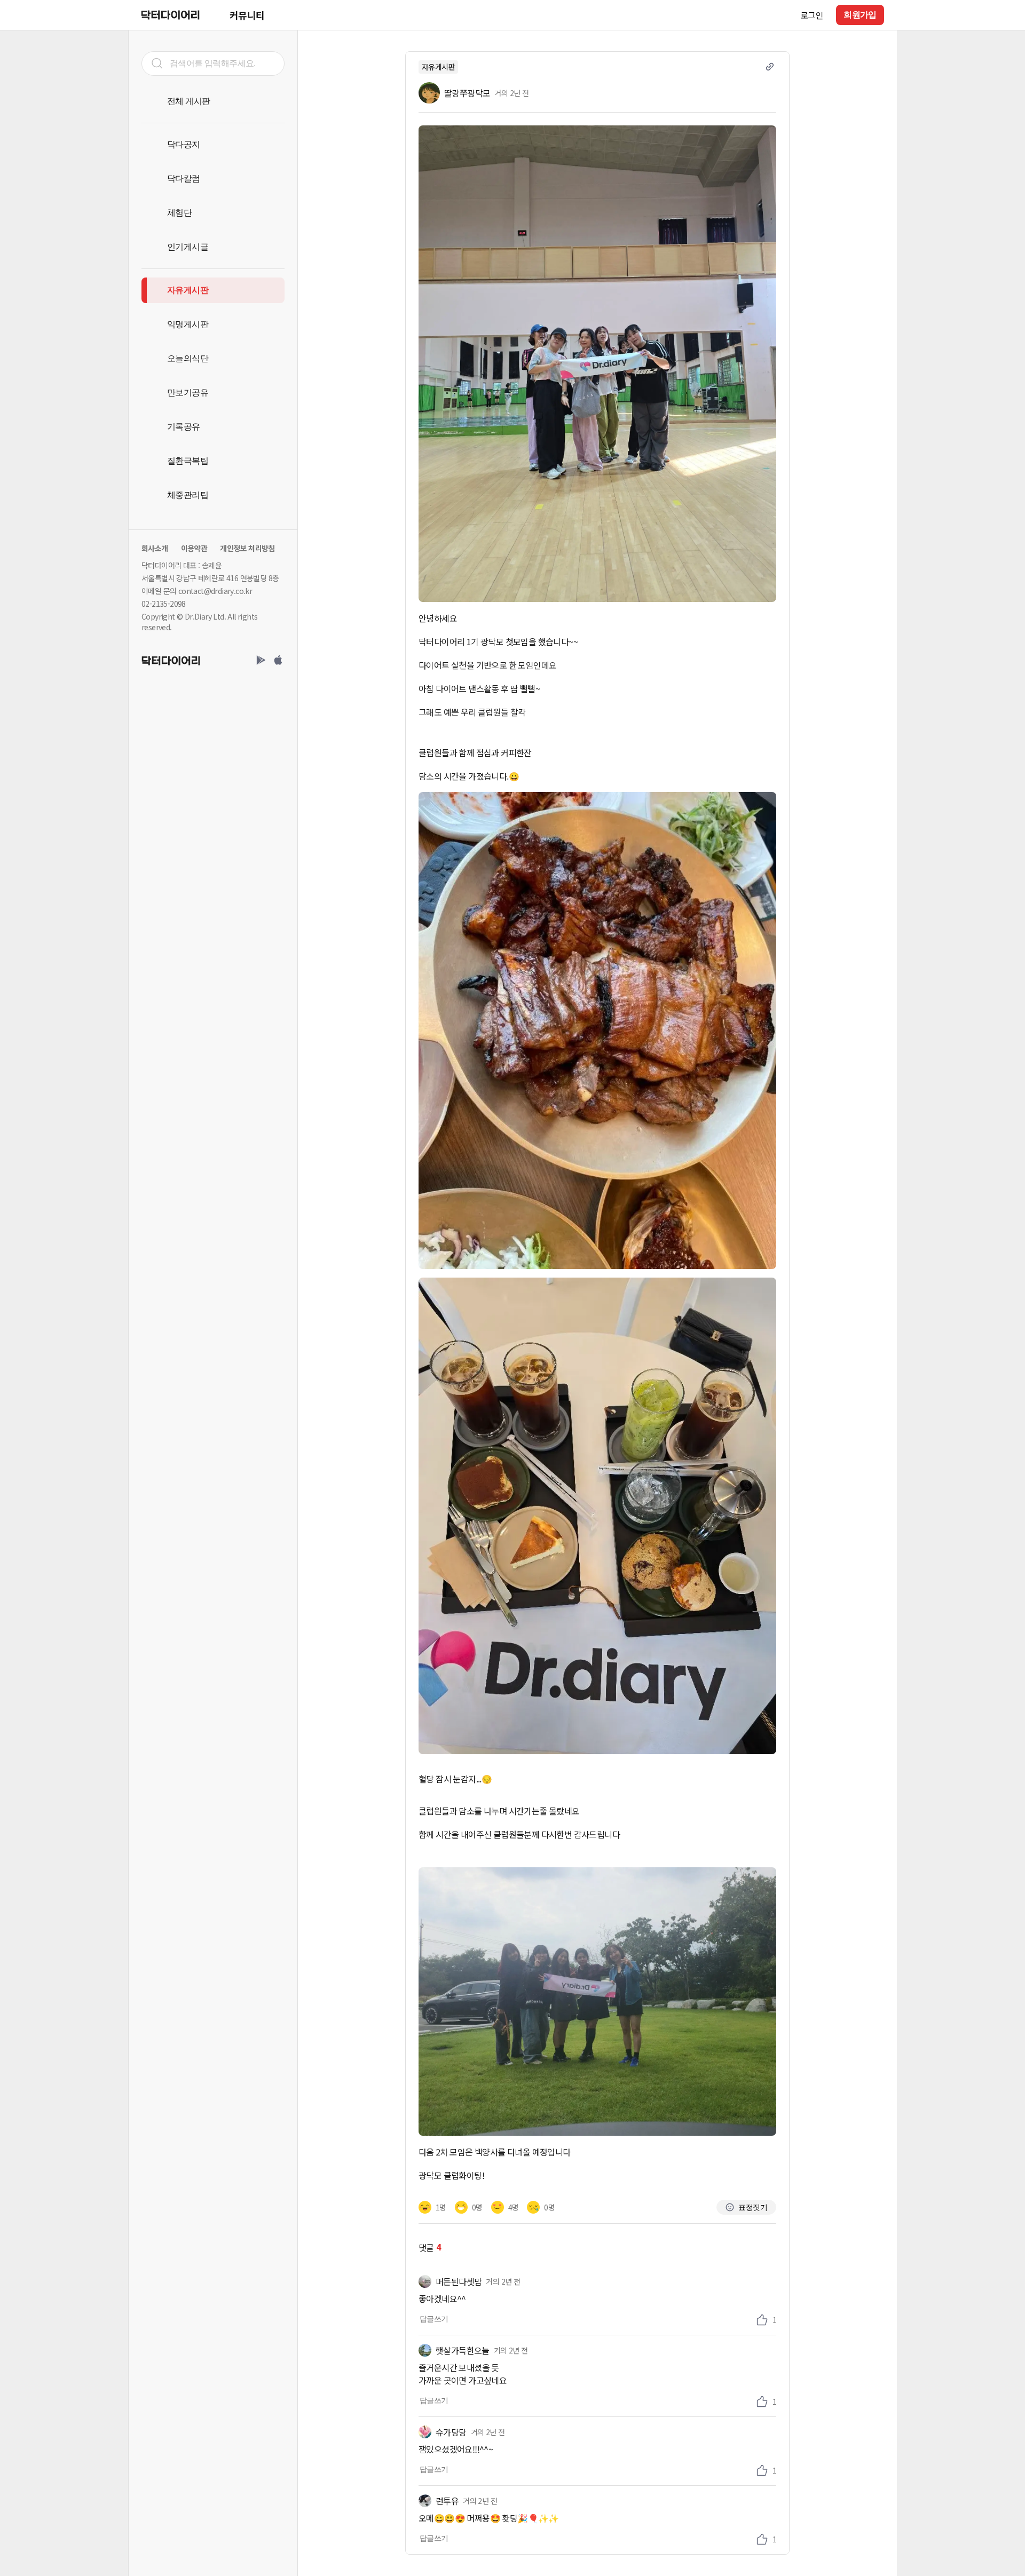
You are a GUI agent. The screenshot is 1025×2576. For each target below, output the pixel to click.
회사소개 (155, 548)
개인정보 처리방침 (247, 548)
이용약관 (194, 548)
